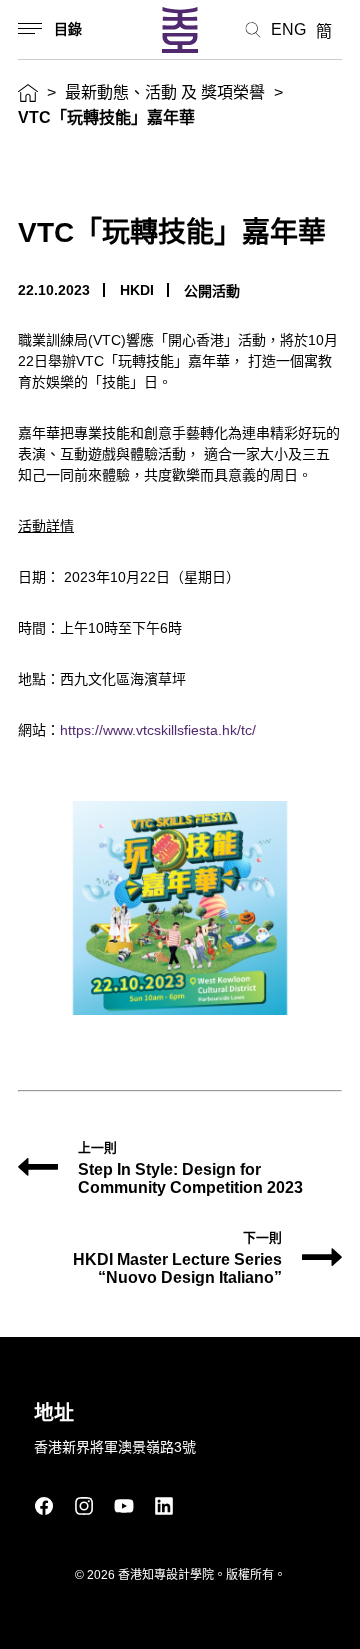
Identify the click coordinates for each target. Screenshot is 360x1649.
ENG (288, 29)
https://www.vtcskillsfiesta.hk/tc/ (158, 730)
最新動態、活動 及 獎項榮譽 (165, 92)
